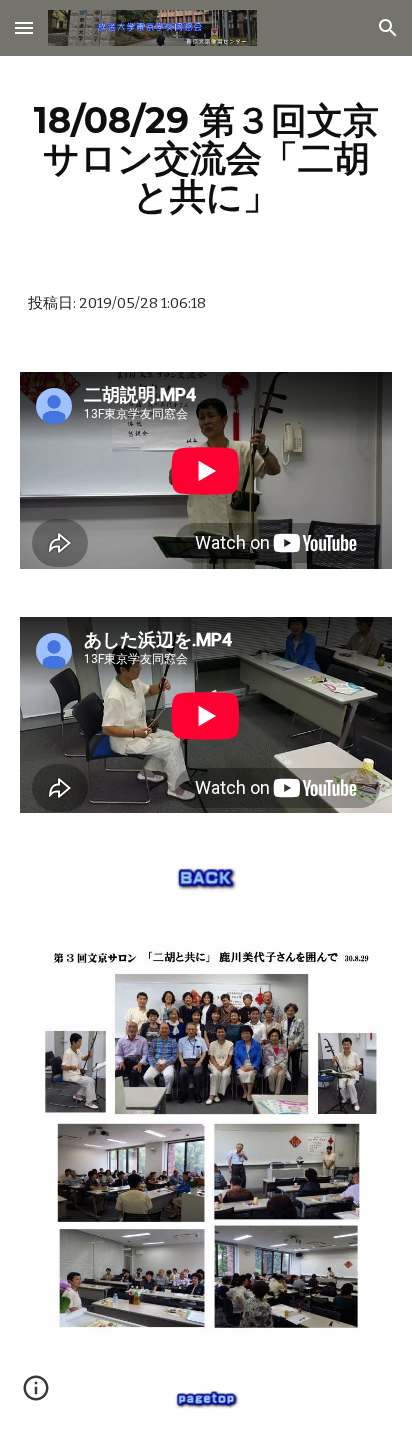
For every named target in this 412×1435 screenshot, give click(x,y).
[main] (206, 158)
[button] (24, 27)
